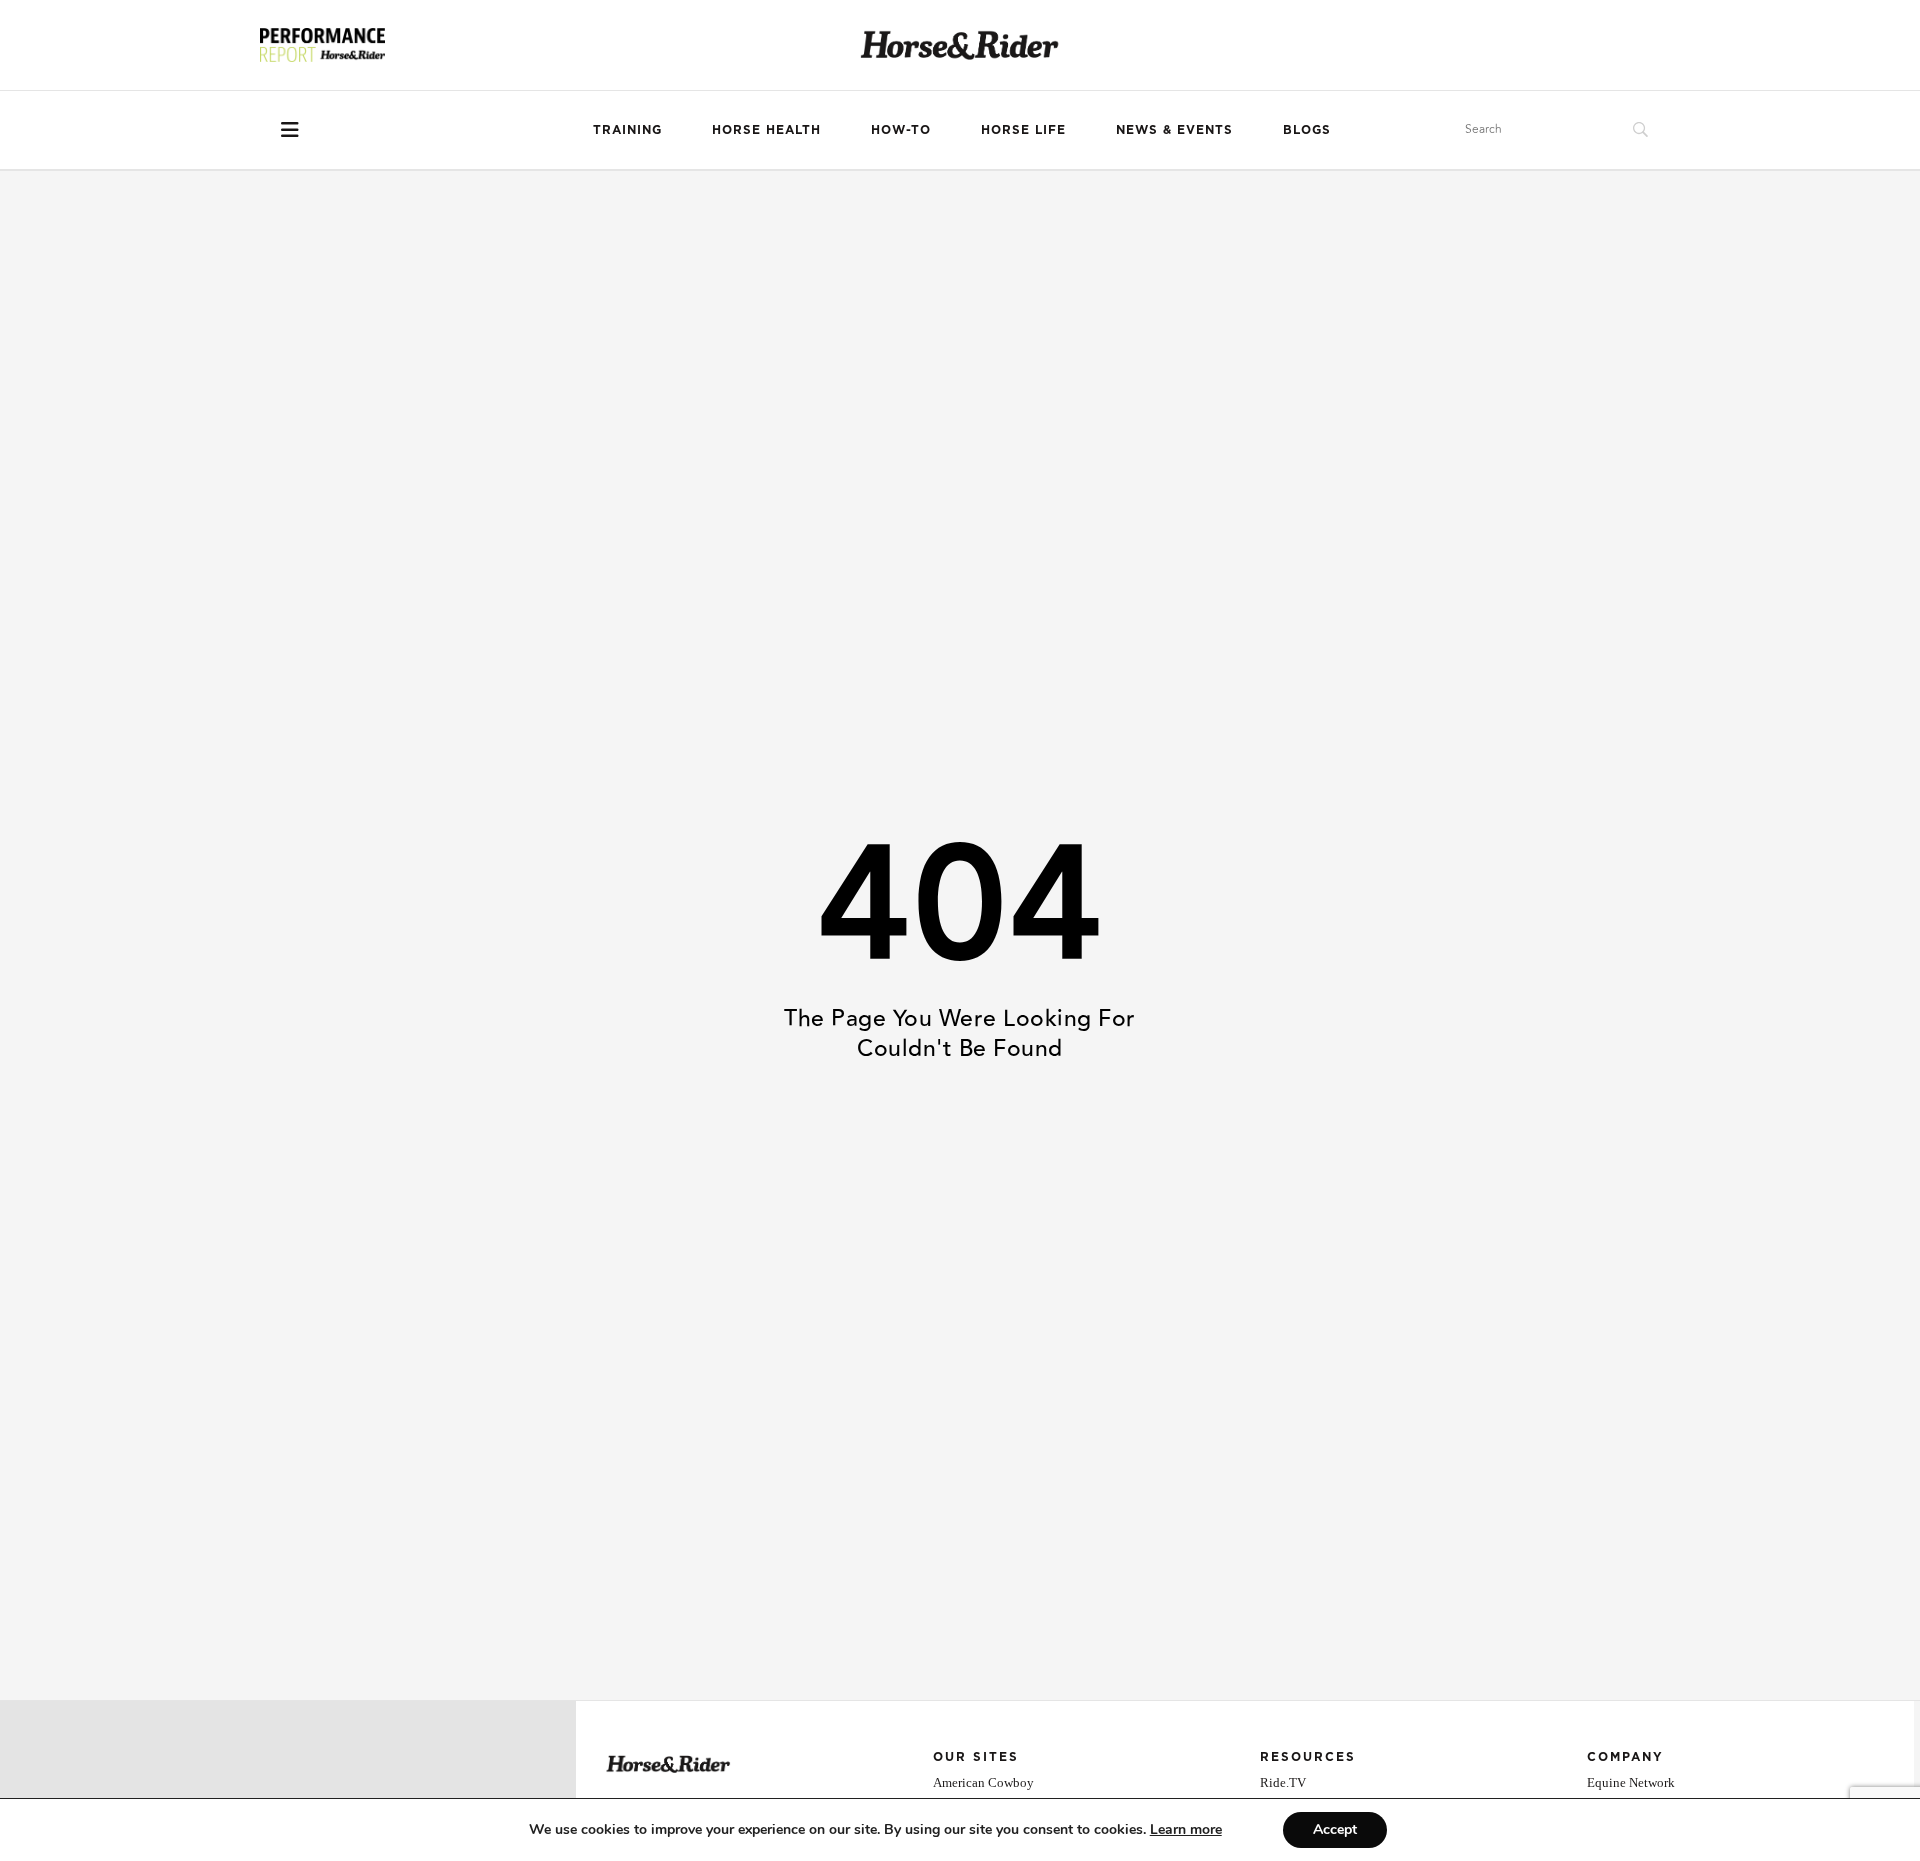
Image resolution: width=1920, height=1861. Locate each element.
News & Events (1174, 129)
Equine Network (1631, 1782)
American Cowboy (983, 1782)
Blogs (1307, 129)
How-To (901, 129)
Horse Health (766, 129)
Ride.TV (1283, 1782)
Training (627, 129)
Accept (1335, 1829)
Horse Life (1023, 129)
